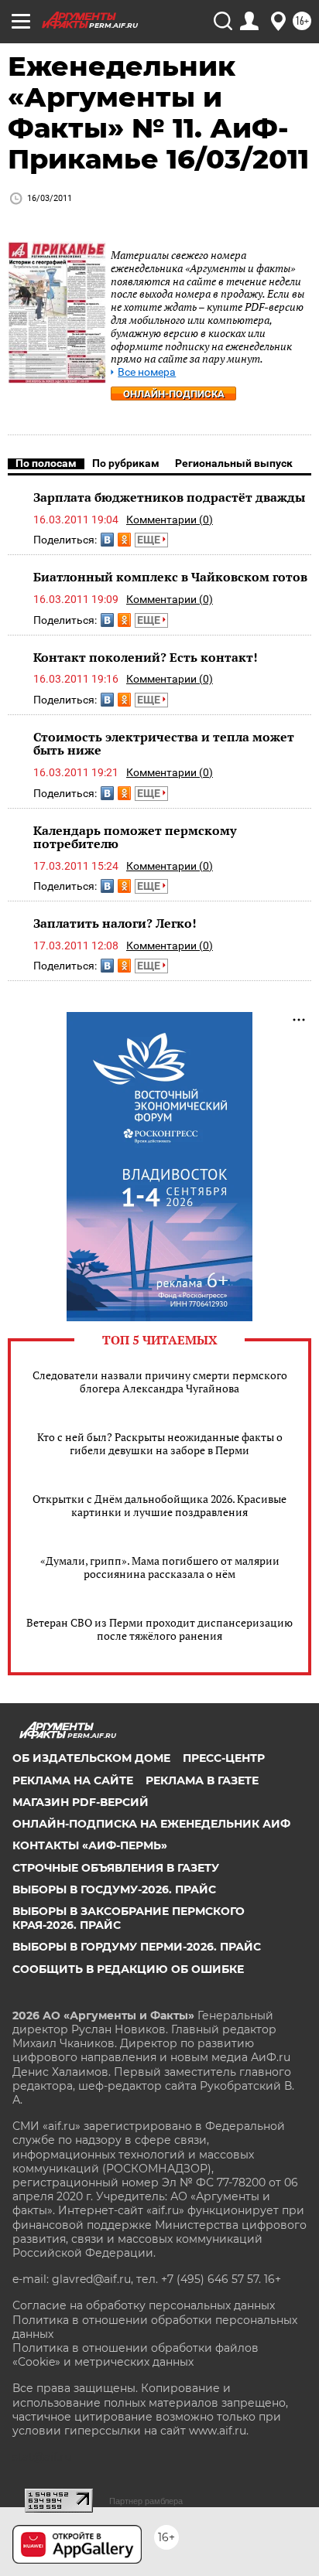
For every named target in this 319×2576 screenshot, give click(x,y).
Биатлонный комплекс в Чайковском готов (170, 577)
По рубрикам (126, 463)
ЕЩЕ (150, 540)
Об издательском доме (91, 1758)
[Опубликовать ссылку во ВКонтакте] (107, 540)
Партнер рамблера (146, 2501)
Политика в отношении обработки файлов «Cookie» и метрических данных (135, 2355)
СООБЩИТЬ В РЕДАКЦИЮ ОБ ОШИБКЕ (128, 1969)
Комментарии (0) (170, 520)
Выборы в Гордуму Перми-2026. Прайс (137, 1947)
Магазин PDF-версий (81, 1802)
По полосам (46, 463)
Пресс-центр (224, 1758)
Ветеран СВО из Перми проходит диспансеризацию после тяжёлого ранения (159, 1629)
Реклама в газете (202, 1780)
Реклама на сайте (73, 1780)
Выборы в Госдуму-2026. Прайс (114, 1889)
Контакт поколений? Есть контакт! (146, 657)
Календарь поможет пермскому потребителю (135, 837)
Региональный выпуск (234, 463)
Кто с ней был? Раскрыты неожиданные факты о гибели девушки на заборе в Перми (160, 1443)
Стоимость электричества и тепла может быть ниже (164, 744)
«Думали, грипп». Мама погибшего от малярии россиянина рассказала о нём (160, 1567)
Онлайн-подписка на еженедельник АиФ (151, 1824)
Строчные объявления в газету (116, 1868)
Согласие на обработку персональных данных (144, 2305)
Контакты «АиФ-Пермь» (90, 1845)
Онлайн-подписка (174, 394)
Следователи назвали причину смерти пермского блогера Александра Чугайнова (160, 1382)
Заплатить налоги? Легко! (115, 923)
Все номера (147, 372)
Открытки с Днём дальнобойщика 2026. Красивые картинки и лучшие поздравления (159, 1505)
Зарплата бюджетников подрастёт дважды (169, 497)
